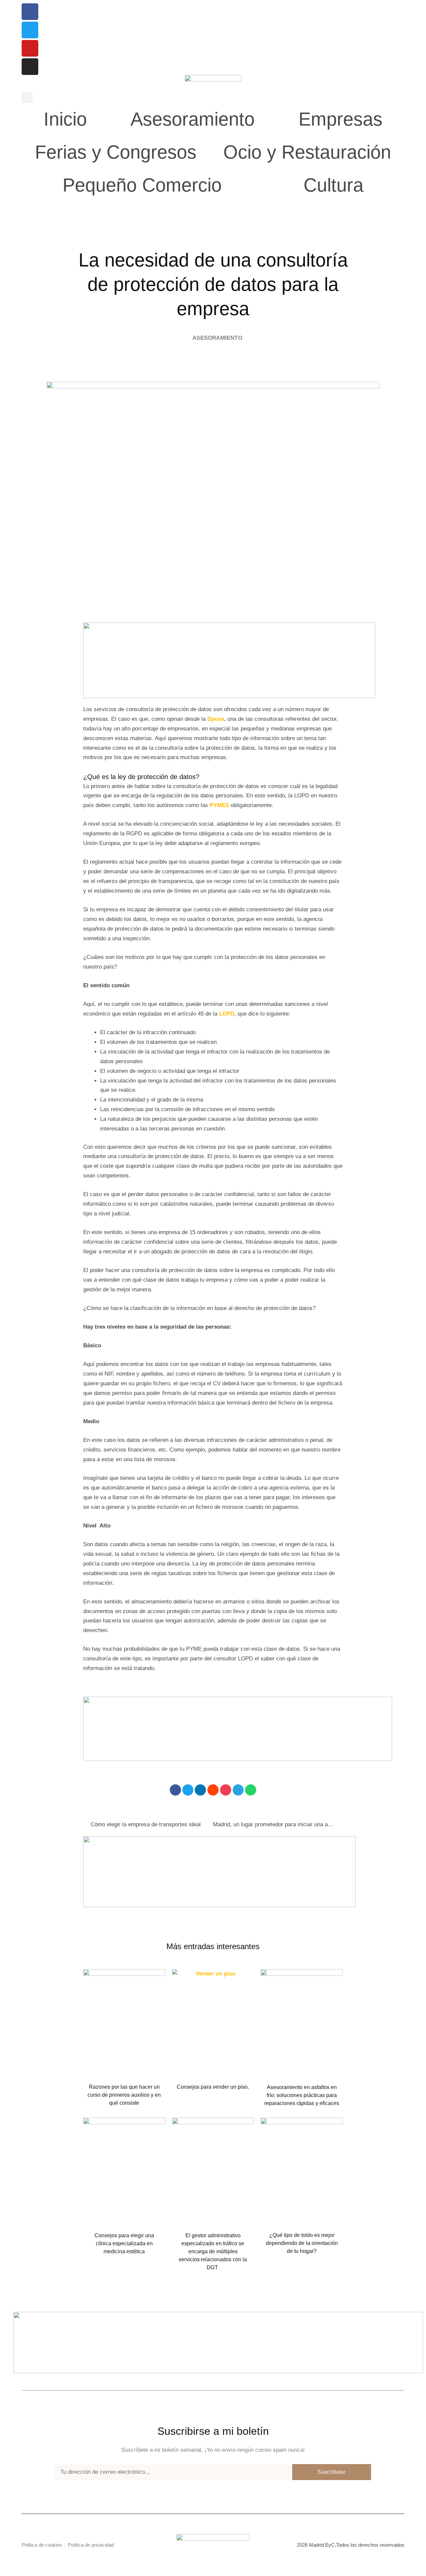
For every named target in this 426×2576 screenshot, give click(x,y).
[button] (27, 97)
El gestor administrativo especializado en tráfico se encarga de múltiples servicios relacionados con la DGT (213, 2251)
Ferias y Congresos (116, 152)
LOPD (227, 1014)
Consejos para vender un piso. (213, 2087)
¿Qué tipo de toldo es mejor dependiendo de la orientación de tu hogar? (302, 2243)
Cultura (333, 185)
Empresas (340, 119)
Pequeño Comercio (142, 185)
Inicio (65, 119)
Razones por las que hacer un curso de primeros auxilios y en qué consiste (124, 2095)
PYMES (219, 805)
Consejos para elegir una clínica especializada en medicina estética (124, 2243)
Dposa (216, 719)
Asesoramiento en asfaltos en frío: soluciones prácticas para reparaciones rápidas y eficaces (302, 2095)
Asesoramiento (193, 119)
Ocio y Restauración (307, 152)
